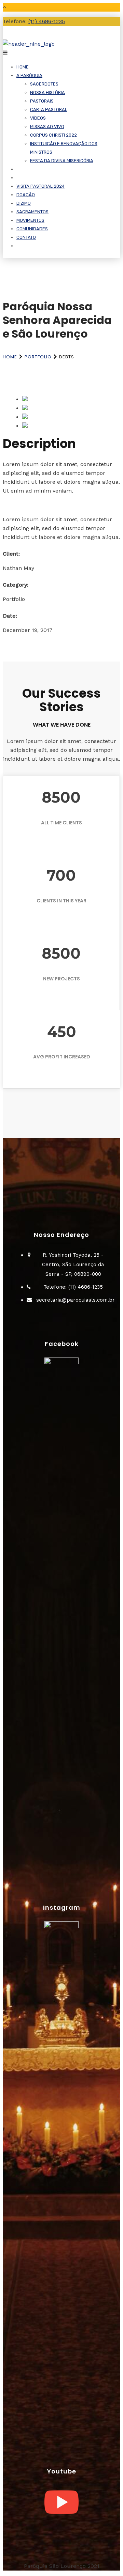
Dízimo (24, 203)
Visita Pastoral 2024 (40, 186)
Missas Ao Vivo (47, 127)
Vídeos (38, 118)
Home (23, 67)
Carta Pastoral (49, 110)
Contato (26, 237)
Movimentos (30, 220)
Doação (26, 195)
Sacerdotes (44, 84)
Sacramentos (32, 212)
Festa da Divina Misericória (62, 161)
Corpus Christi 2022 (53, 135)
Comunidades (32, 229)
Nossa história (47, 92)
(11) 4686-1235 (47, 21)
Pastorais (42, 101)
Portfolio (38, 357)
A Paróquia (29, 75)
